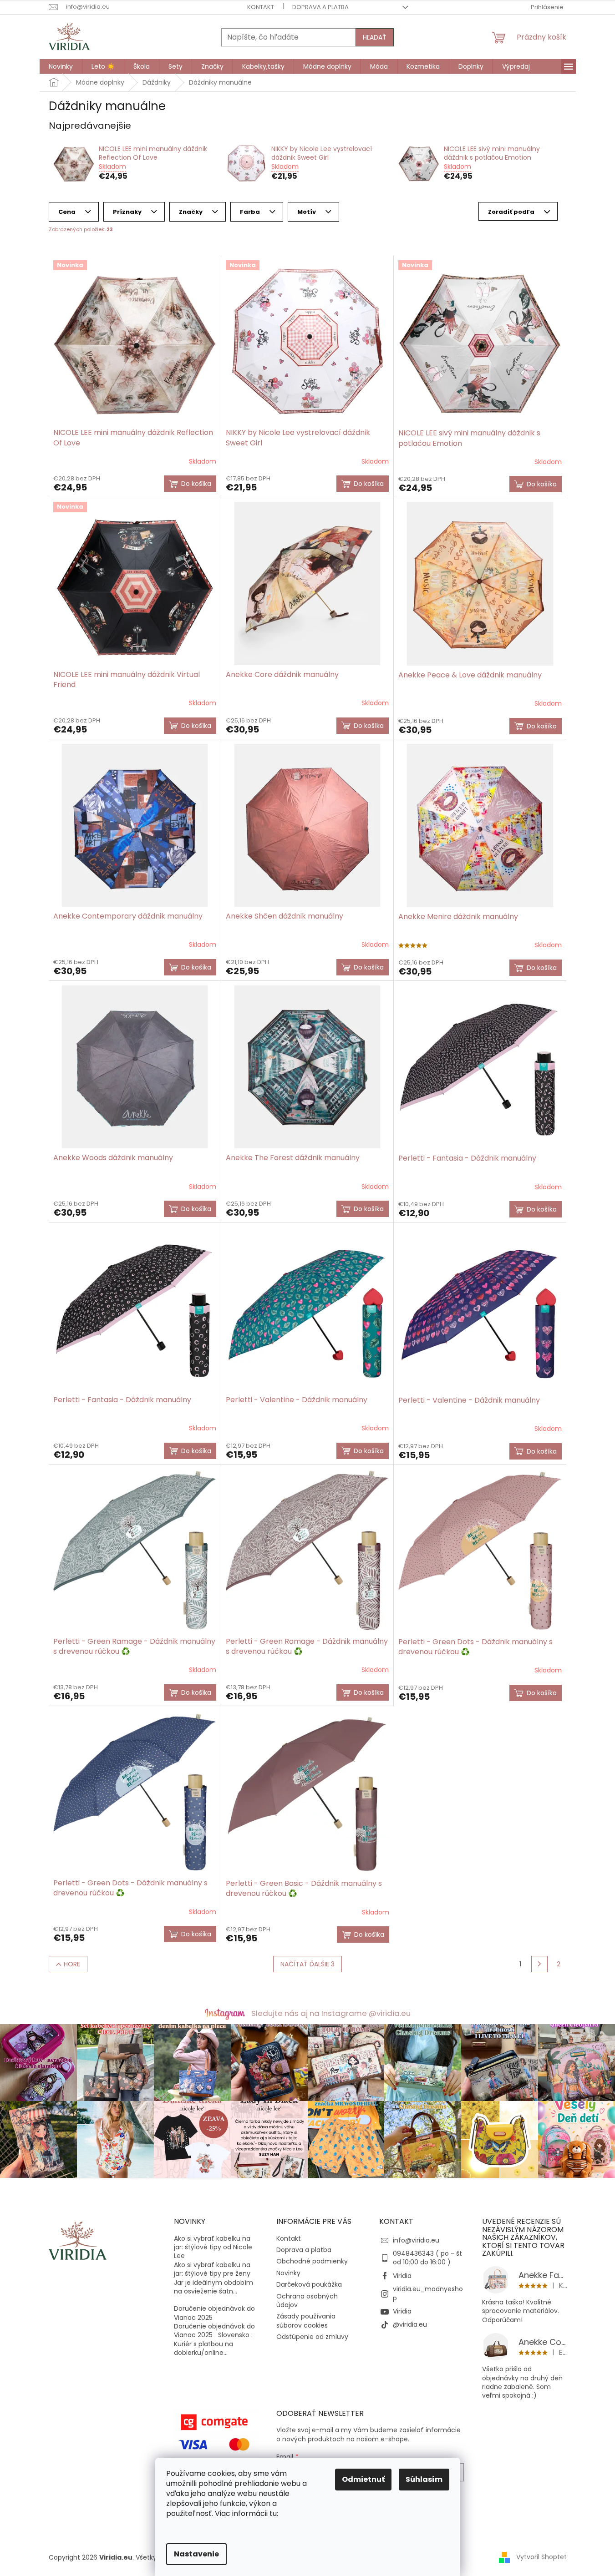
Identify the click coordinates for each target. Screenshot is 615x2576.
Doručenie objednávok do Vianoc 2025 (214, 2313)
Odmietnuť (363, 2479)
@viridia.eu (410, 2324)
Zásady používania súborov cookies (306, 2321)
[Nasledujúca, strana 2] (539, 1964)
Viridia (402, 2276)
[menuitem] (61, 66)
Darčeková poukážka (309, 2284)
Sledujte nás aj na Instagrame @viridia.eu (331, 2013)
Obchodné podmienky (312, 2261)
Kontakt (261, 7)
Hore (72, 1964)
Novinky (288, 2273)
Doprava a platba (320, 7)
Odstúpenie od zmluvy (312, 2337)
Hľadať (375, 37)
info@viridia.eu (416, 2240)
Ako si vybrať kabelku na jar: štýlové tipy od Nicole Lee (213, 2248)
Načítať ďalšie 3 (307, 1964)
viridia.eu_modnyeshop (428, 2293)
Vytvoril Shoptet (541, 2557)
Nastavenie (196, 2554)
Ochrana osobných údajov (307, 2301)
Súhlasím (424, 2479)
